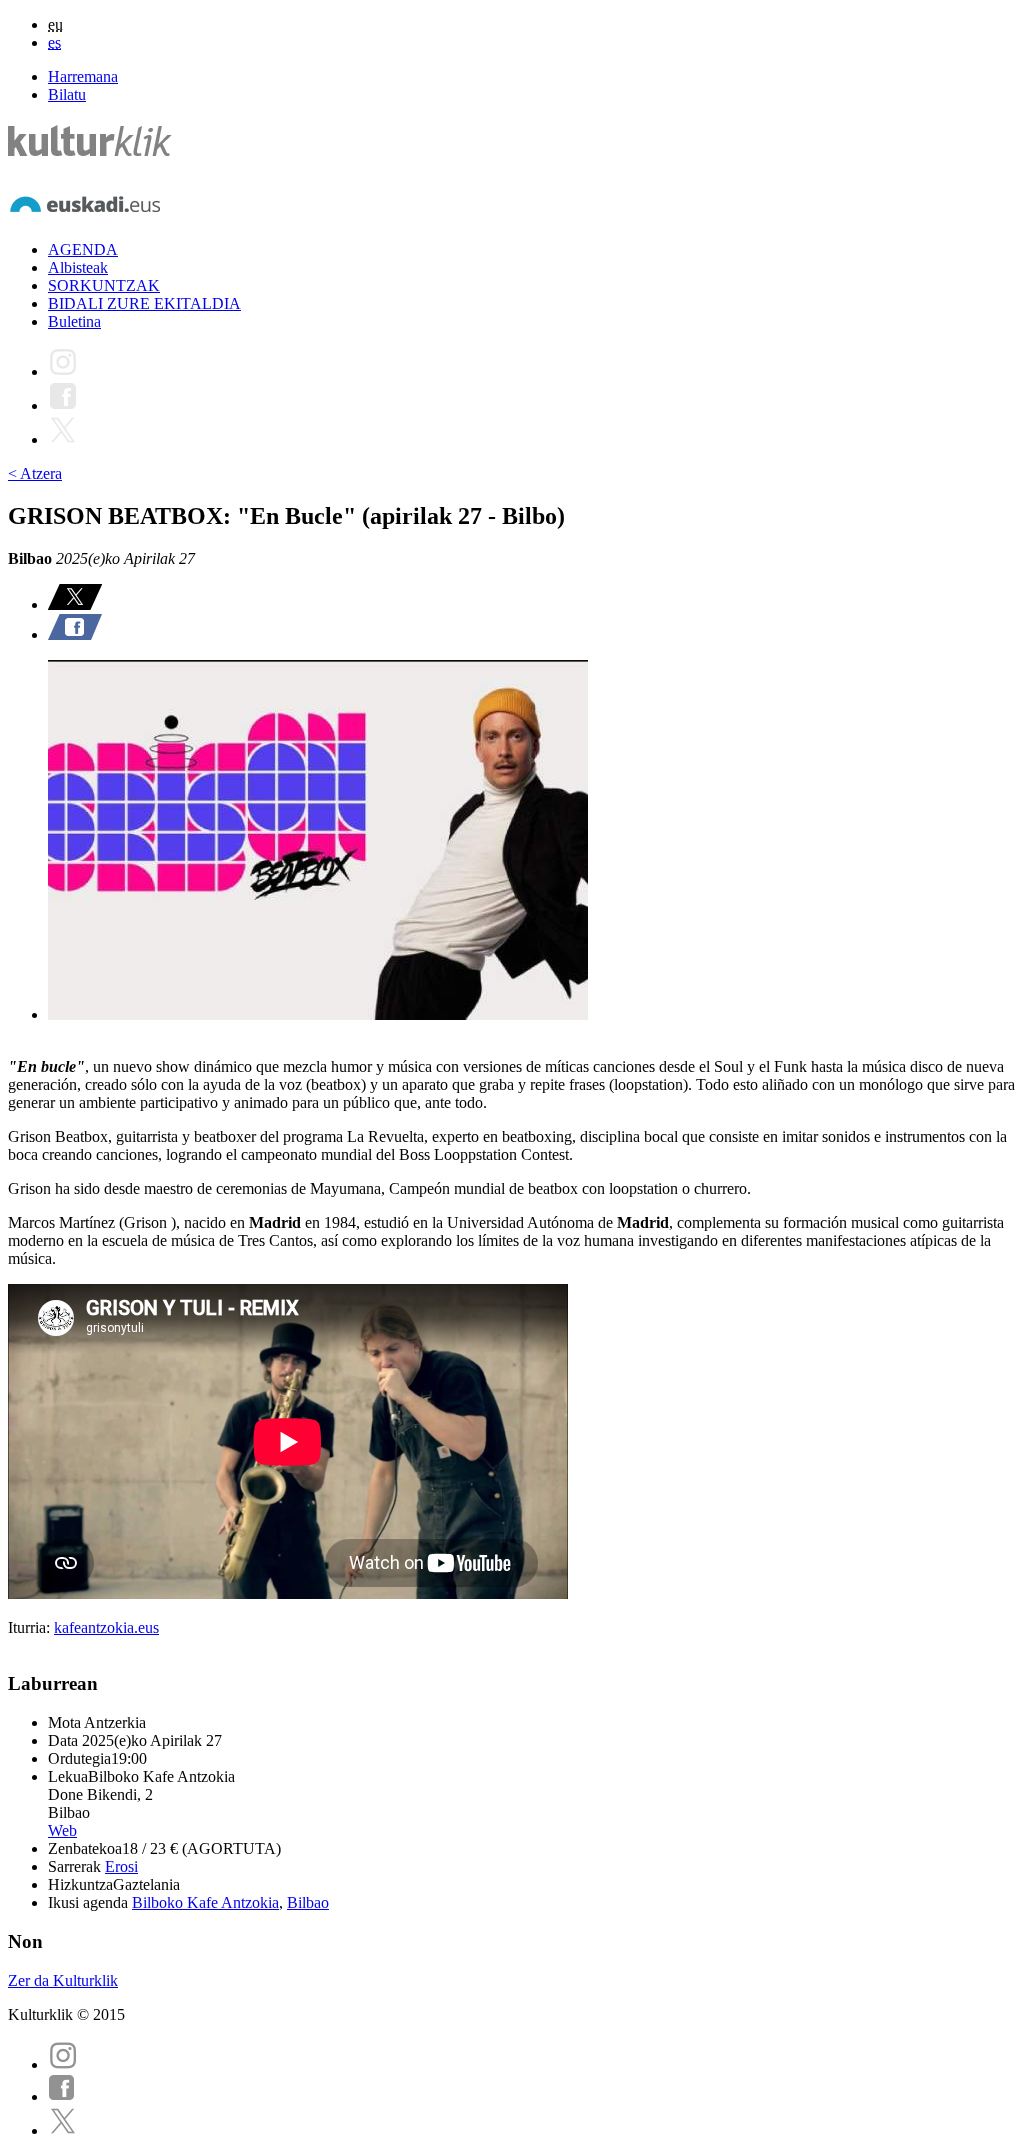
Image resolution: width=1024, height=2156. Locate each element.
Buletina (74, 321)
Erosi (121, 1866)
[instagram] (63, 2064)
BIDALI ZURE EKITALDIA (144, 303)
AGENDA (83, 249)
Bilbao (308, 1902)
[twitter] (63, 2130)
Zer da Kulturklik (63, 1980)
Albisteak (78, 267)
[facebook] (62, 2096)
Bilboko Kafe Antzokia (205, 1902)
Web (62, 1830)
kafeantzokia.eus (106, 1627)
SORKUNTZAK (104, 285)
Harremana (83, 76)
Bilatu (67, 94)
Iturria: (31, 1627)
